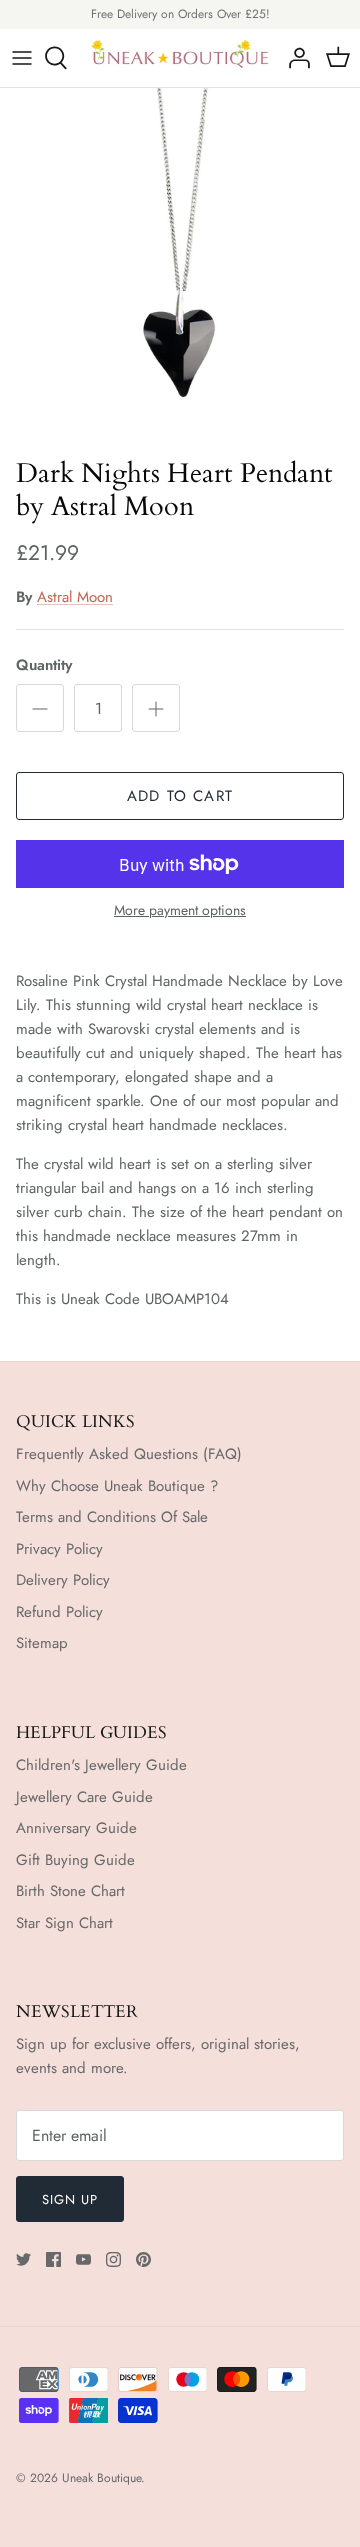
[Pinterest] (143, 2259)
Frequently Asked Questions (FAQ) (129, 1454)
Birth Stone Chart (70, 1891)
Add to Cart (180, 796)
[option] (180, 268)
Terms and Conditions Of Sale (112, 1517)
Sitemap (42, 1643)
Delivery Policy (63, 1580)
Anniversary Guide (76, 1828)
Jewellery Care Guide (84, 1797)
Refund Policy (59, 1612)
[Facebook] (53, 2259)
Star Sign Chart (64, 1923)
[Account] (294, 58)
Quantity (44, 665)
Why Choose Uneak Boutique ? (117, 1486)
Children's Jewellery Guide (101, 1765)
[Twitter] (23, 2259)
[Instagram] (113, 2259)
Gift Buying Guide (75, 1860)
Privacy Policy (59, 1549)
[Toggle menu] (22, 58)
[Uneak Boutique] (180, 58)
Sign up (70, 2199)
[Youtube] (83, 2259)
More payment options (180, 910)
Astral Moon (75, 597)
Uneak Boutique (101, 2478)
